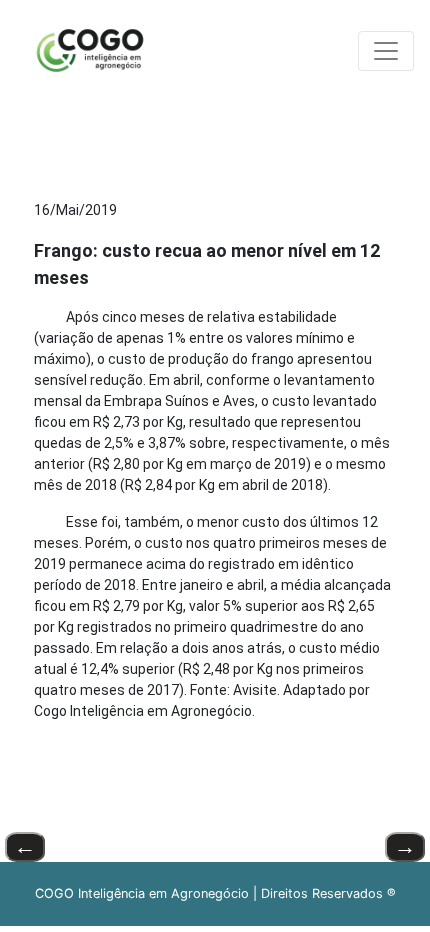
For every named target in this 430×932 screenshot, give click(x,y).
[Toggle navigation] (386, 51)
